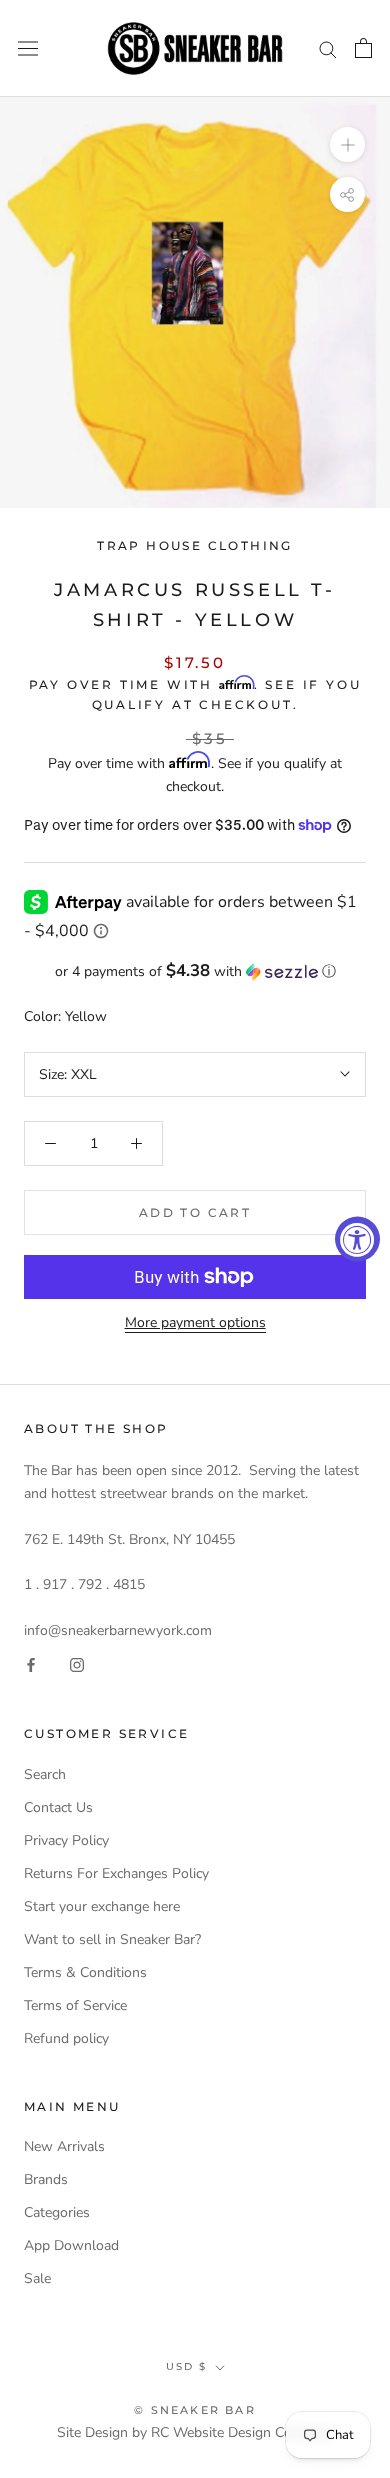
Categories (57, 2212)
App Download (71, 2245)
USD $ (186, 2366)
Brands (46, 2179)
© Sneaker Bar (195, 2410)
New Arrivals (64, 2146)
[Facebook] (31, 1664)
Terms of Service (75, 2005)
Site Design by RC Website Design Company (195, 2432)
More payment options (195, 1322)
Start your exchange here (102, 1906)
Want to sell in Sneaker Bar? (112, 1939)
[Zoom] (347, 144)
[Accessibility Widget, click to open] (357, 1239)
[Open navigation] (28, 48)
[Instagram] (77, 1664)
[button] (195, 971)
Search (45, 1774)
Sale (37, 2278)
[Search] (328, 48)
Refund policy (66, 2038)
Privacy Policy (66, 1840)
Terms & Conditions (85, 1972)
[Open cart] (363, 48)
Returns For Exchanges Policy (116, 1873)
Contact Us (58, 1807)
